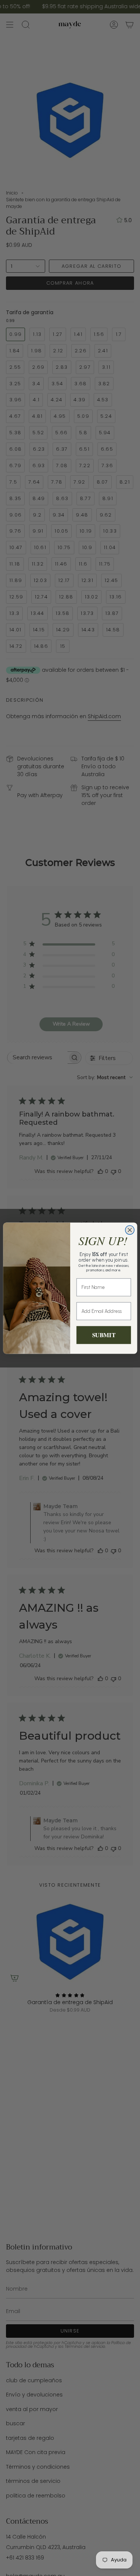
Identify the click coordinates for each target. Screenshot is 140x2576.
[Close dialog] (130, 1230)
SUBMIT (103, 1335)
